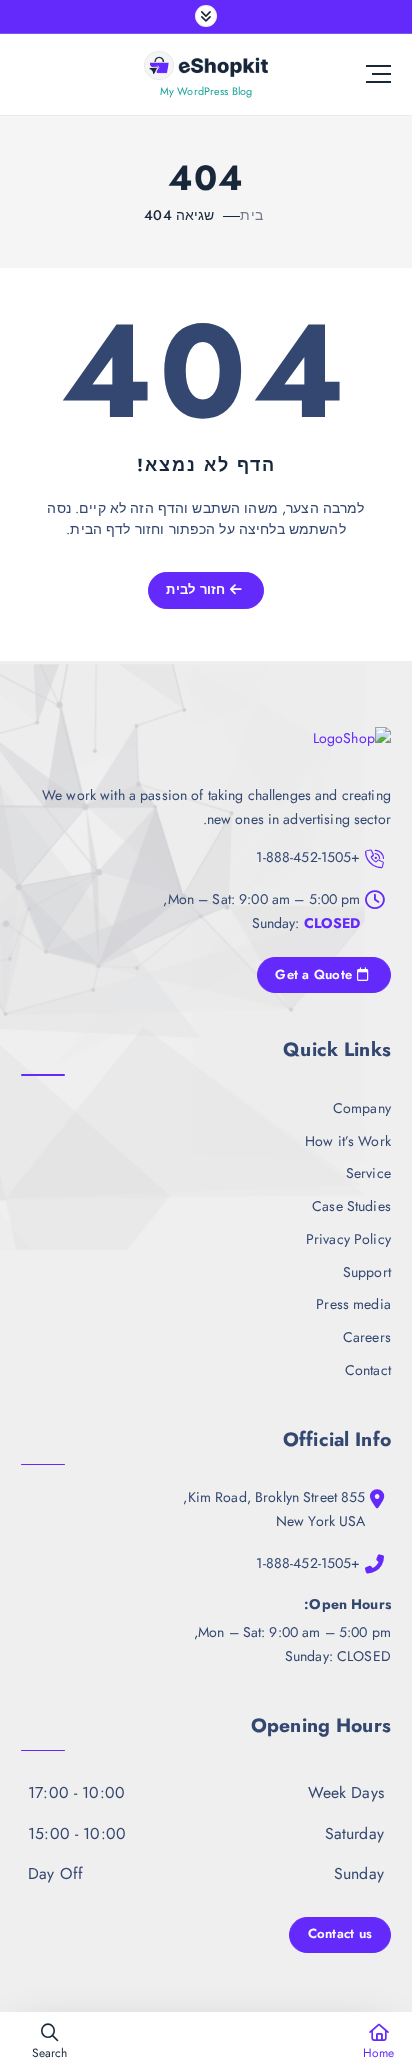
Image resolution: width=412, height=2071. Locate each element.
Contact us (340, 1933)
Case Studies (351, 1206)
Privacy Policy (348, 1239)
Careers (367, 1337)
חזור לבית (198, 589)
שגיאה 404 (179, 215)
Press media (353, 1304)
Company (362, 1108)
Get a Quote (315, 974)
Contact (368, 1370)
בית (251, 215)
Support (367, 1272)
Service (368, 1173)
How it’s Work (348, 1141)
